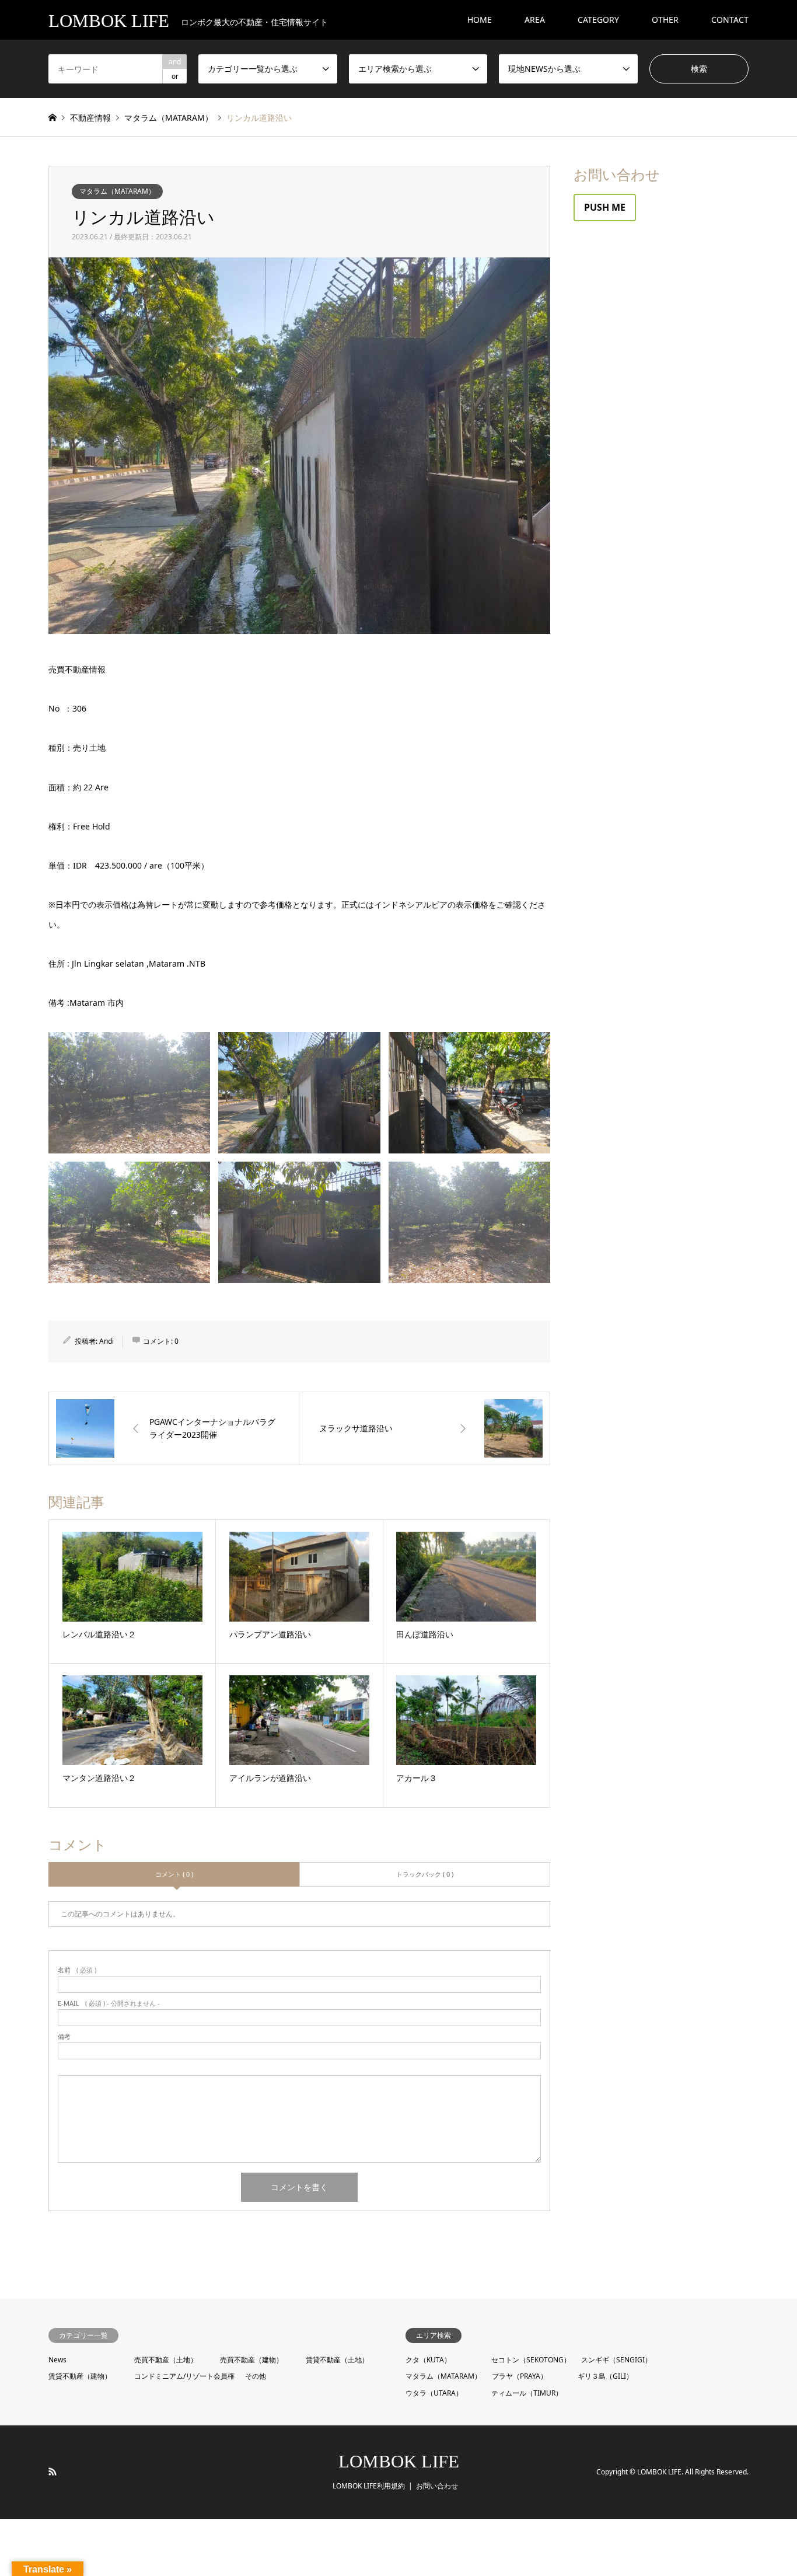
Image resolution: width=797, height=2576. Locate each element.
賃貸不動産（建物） (80, 2376)
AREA (535, 20)
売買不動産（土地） (166, 2360)
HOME (480, 20)
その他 (256, 2376)
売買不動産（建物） (251, 2360)
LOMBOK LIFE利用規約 (369, 2486)
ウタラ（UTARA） (434, 2393)
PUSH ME (605, 207)
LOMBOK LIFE (399, 2461)
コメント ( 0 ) (174, 1874)
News (57, 2360)
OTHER (665, 20)
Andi (106, 1341)
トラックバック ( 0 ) (425, 1874)
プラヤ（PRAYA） (520, 2376)
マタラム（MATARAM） (117, 191)
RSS (53, 2472)
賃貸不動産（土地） (337, 2360)
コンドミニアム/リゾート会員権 (184, 2376)
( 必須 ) (77, 1970)
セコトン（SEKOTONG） (531, 2360)
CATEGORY (598, 20)
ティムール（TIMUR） (527, 2393)
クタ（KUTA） (428, 2360)
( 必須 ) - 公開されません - (109, 2003)
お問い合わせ (437, 2486)
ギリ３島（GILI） (605, 2376)
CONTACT (730, 20)
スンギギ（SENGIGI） (616, 2360)
